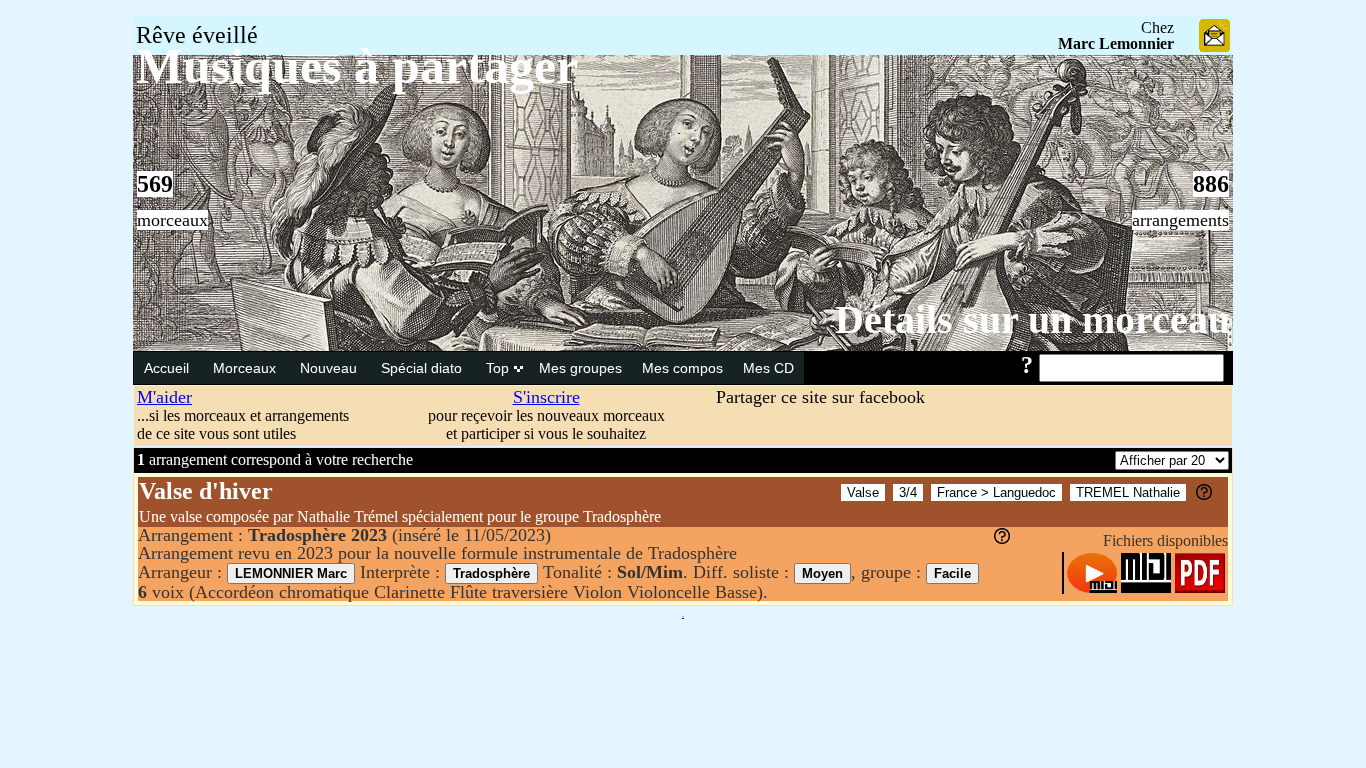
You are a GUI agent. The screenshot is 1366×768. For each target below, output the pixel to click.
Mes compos (682, 368)
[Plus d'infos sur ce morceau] (1204, 494)
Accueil (168, 368)
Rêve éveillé (197, 35)
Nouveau (330, 368)
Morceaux (246, 368)
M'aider (164, 397)
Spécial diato (423, 368)
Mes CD (768, 368)
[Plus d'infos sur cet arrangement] (1002, 538)
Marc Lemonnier (1116, 43)
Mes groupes (580, 368)
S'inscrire (546, 397)
